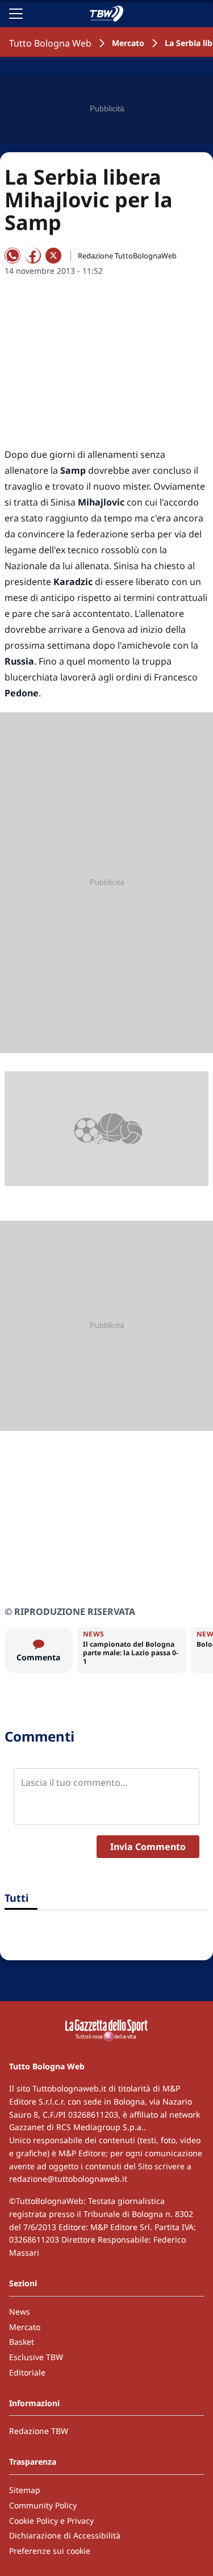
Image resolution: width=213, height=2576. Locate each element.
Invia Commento (148, 1847)
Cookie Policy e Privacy (51, 2521)
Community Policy (43, 2505)
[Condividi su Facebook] (33, 256)
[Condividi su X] (53, 256)
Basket (22, 2342)
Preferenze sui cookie (50, 2551)
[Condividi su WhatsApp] (12, 256)
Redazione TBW (39, 2431)
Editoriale (27, 2372)
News (20, 2312)
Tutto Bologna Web (50, 43)
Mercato (128, 43)
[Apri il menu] (16, 14)
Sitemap (25, 2490)
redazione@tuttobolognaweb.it (68, 2179)
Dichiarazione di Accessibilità (65, 2535)
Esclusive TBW (36, 2357)
